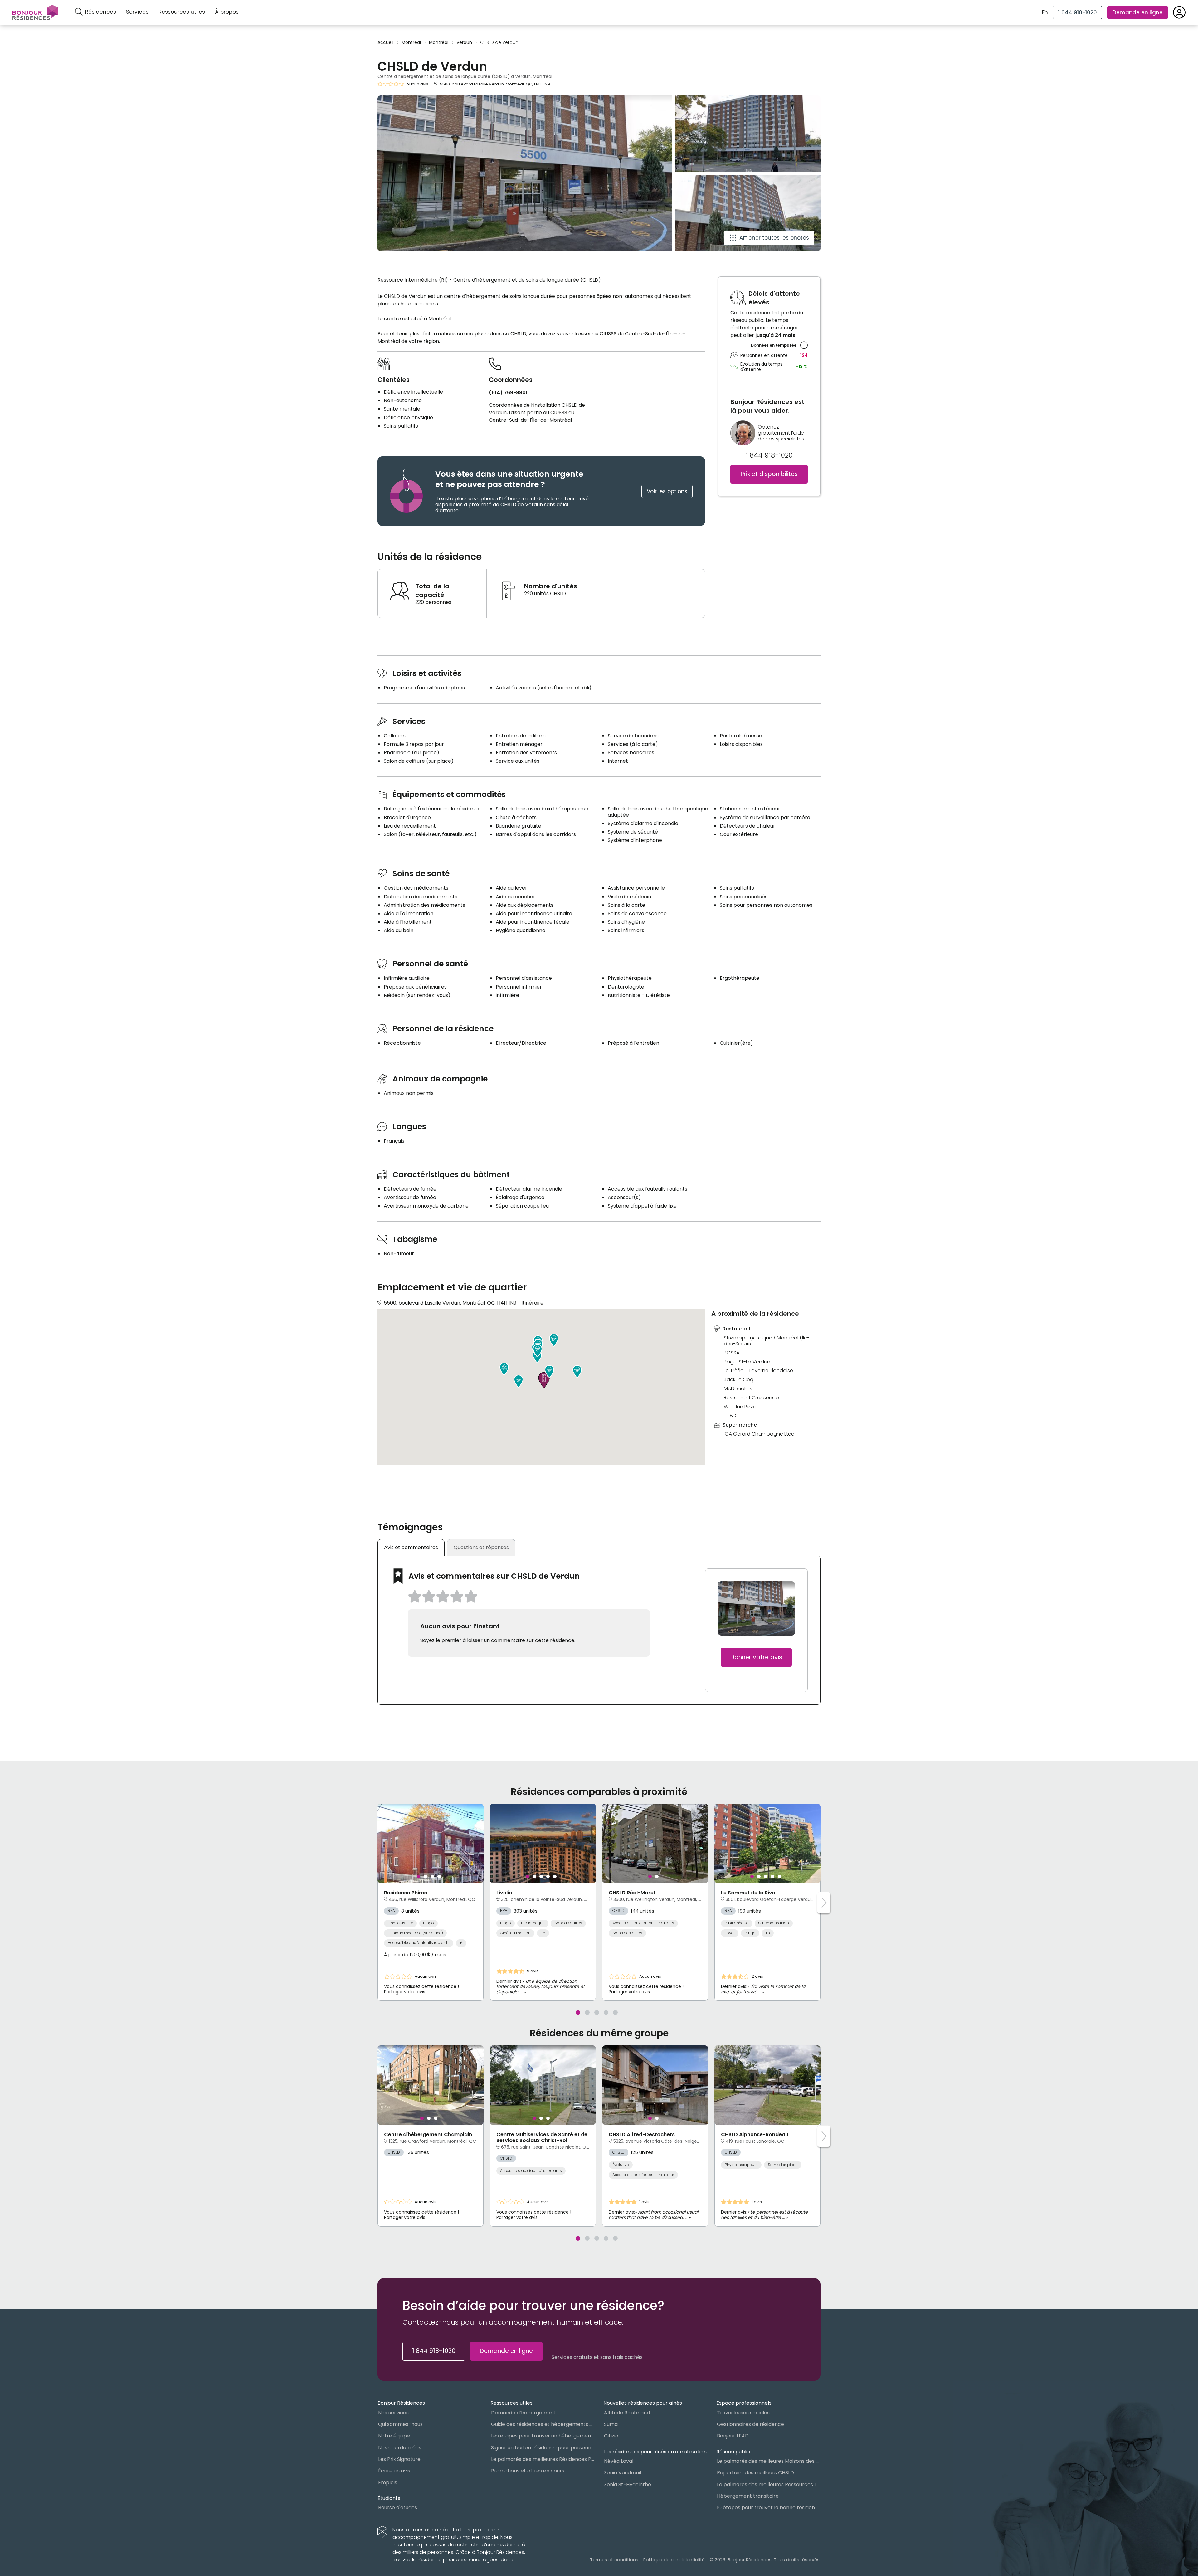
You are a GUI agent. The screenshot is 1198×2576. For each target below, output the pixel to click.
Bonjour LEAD (733, 2436)
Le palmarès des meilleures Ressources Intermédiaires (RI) (769, 2484)
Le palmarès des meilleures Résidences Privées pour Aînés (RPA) (543, 2459)
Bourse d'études (398, 2508)
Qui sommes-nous (400, 2424)
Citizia (611, 2436)
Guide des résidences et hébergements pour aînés (543, 2424)
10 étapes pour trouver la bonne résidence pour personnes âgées (769, 2508)
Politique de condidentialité (674, 2560)
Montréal (411, 43)
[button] (577, 1372)
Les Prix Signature (399, 2459)
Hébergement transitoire (748, 2496)
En (1045, 12)
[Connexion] (1179, 12)
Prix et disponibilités (769, 474)
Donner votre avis (756, 1657)
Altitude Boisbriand (627, 2413)
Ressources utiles (182, 12)
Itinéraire (532, 1303)
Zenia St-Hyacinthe (628, 2484)
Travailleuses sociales (743, 2413)
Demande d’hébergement (523, 2413)
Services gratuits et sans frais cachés (597, 2357)
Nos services (393, 2413)
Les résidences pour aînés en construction (655, 2452)
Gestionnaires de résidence (750, 2424)
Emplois (388, 2483)
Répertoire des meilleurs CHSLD (755, 2473)
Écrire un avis (394, 2471)
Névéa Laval (619, 2461)
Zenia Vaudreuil (623, 2473)
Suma (611, 2424)
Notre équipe (394, 2436)
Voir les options (667, 491)
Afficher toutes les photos (774, 238)
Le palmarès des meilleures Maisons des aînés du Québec (769, 2461)
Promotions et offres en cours (528, 2471)
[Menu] (35, 12)
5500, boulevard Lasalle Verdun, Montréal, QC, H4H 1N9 (495, 84)
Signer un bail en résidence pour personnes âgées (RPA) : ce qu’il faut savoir (543, 2448)
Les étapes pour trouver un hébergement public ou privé (543, 2436)
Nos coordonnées (400, 2448)
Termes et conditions (614, 2560)
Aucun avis (417, 84)
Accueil (385, 43)
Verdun (464, 43)
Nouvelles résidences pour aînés (643, 2403)
